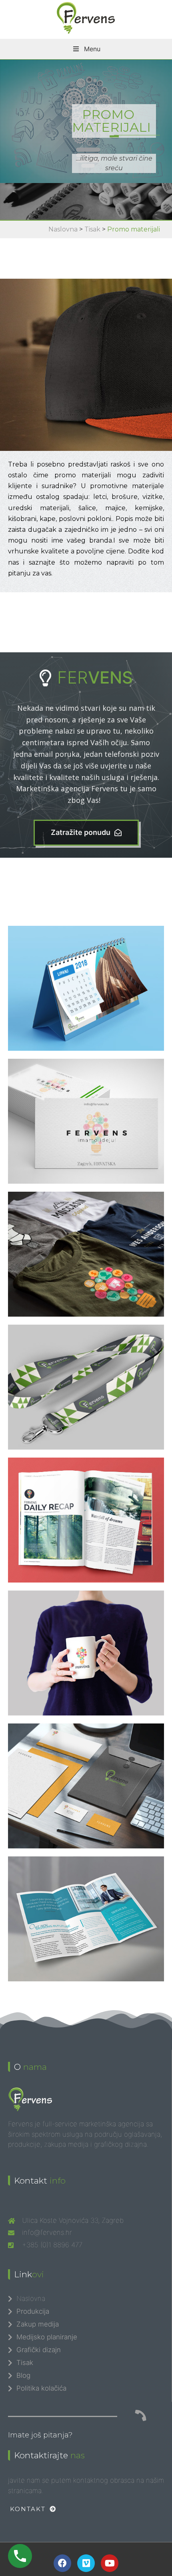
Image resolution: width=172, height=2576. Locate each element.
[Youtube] (110, 2563)
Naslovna (63, 229)
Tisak (92, 229)
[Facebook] (62, 2563)
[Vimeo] (86, 2563)
